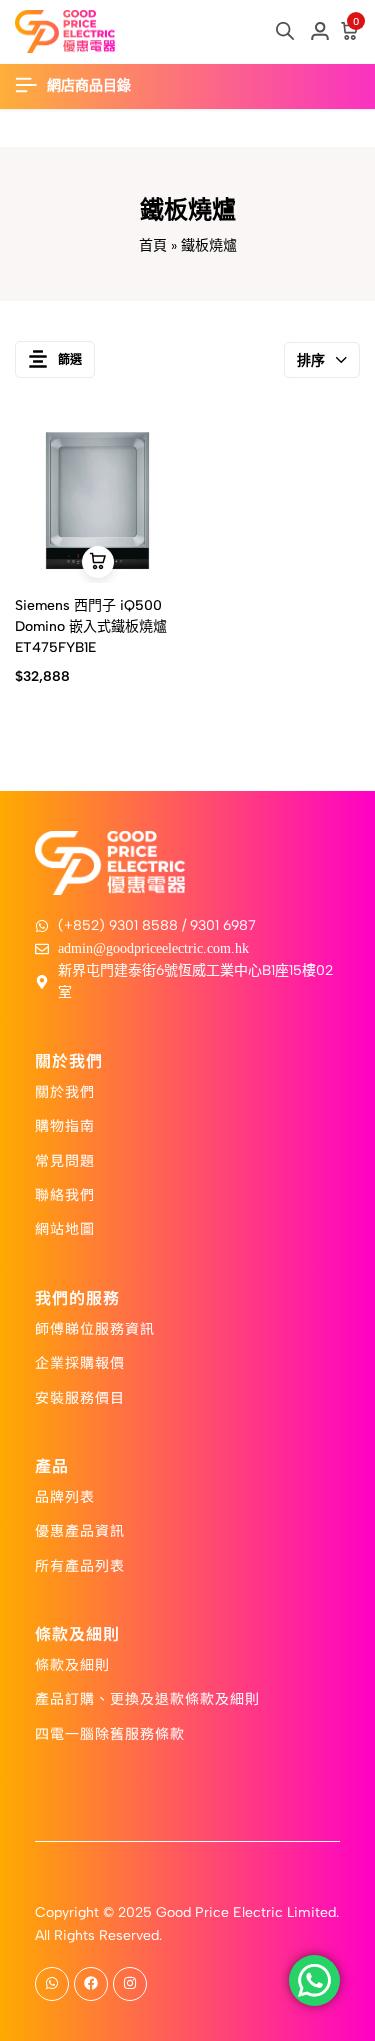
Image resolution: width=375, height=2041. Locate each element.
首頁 (153, 245)
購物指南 (65, 1125)
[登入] (320, 32)
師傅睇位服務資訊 (95, 1328)
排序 (311, 360)
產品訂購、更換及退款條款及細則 (147, 1698)
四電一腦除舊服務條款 (110, 1733)
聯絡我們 (65, 1194)
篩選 (70, 360)
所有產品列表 (80, 1565)
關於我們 (65, 1091)
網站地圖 (65, 1228)
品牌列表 (65, 1496)
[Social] (52, 1984)
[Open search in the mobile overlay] (285, 31)
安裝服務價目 (80, 1397)
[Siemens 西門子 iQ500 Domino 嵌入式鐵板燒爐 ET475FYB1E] (97, 500)
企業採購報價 (80, 1362)
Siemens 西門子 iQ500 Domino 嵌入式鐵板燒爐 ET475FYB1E (91, 626)
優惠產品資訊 (80, 1530)
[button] (98, 562)
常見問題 (65, 1160)
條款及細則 (72, 1664)
